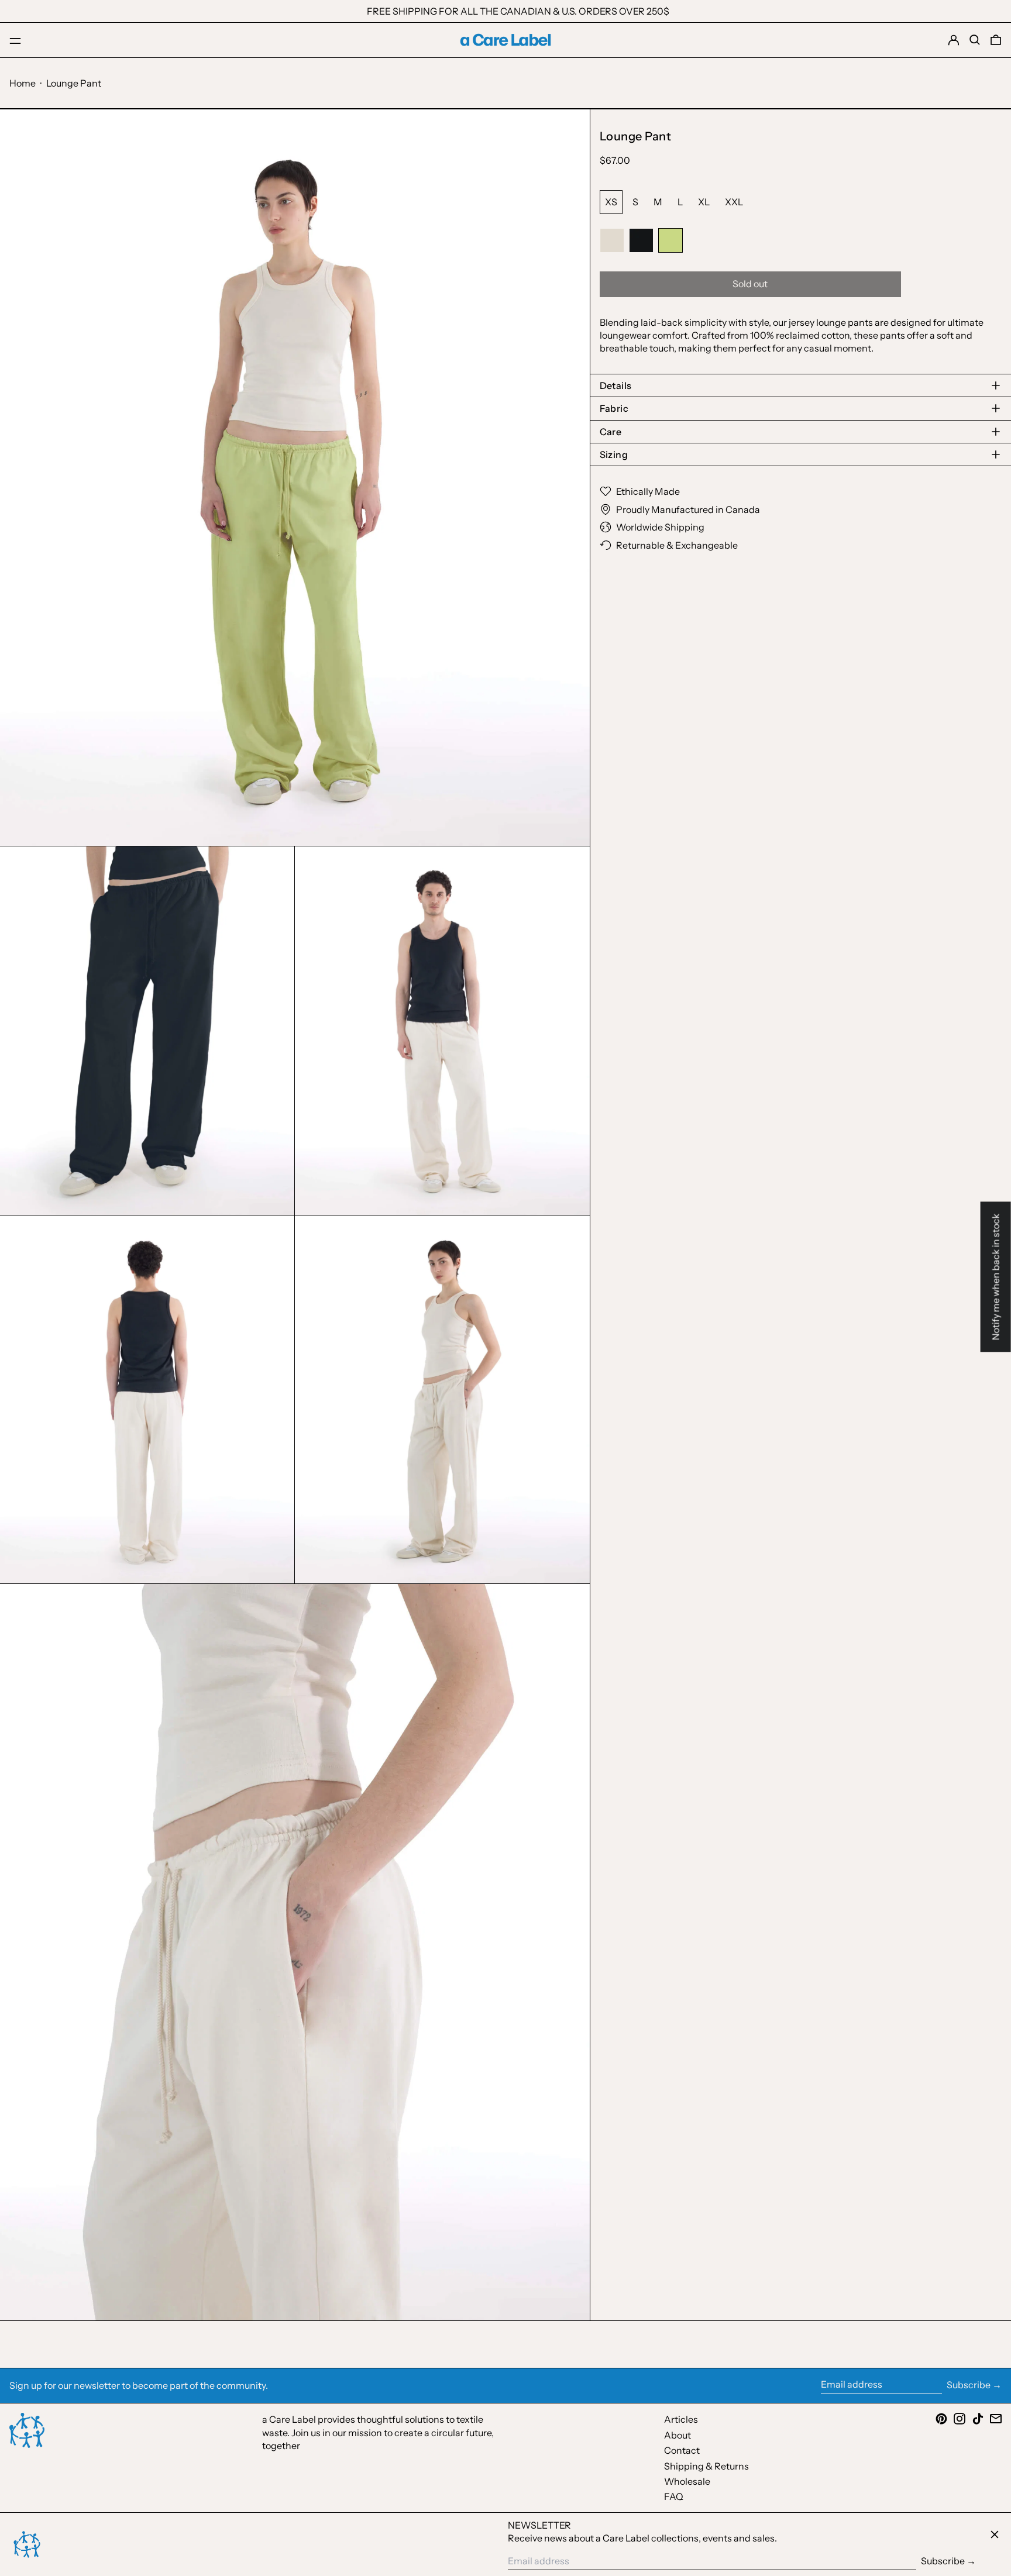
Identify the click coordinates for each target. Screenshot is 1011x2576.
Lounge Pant (74, 83)
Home (23, 83)
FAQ (674, 2496)
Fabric (614, 408)
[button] (975, 40)
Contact (682, 2450)
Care (611, 432)
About (678, 2435)
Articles (681, 2419)
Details (616, 385)
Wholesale (687, 2481)
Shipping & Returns (706, 2466)
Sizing (617, 454)
